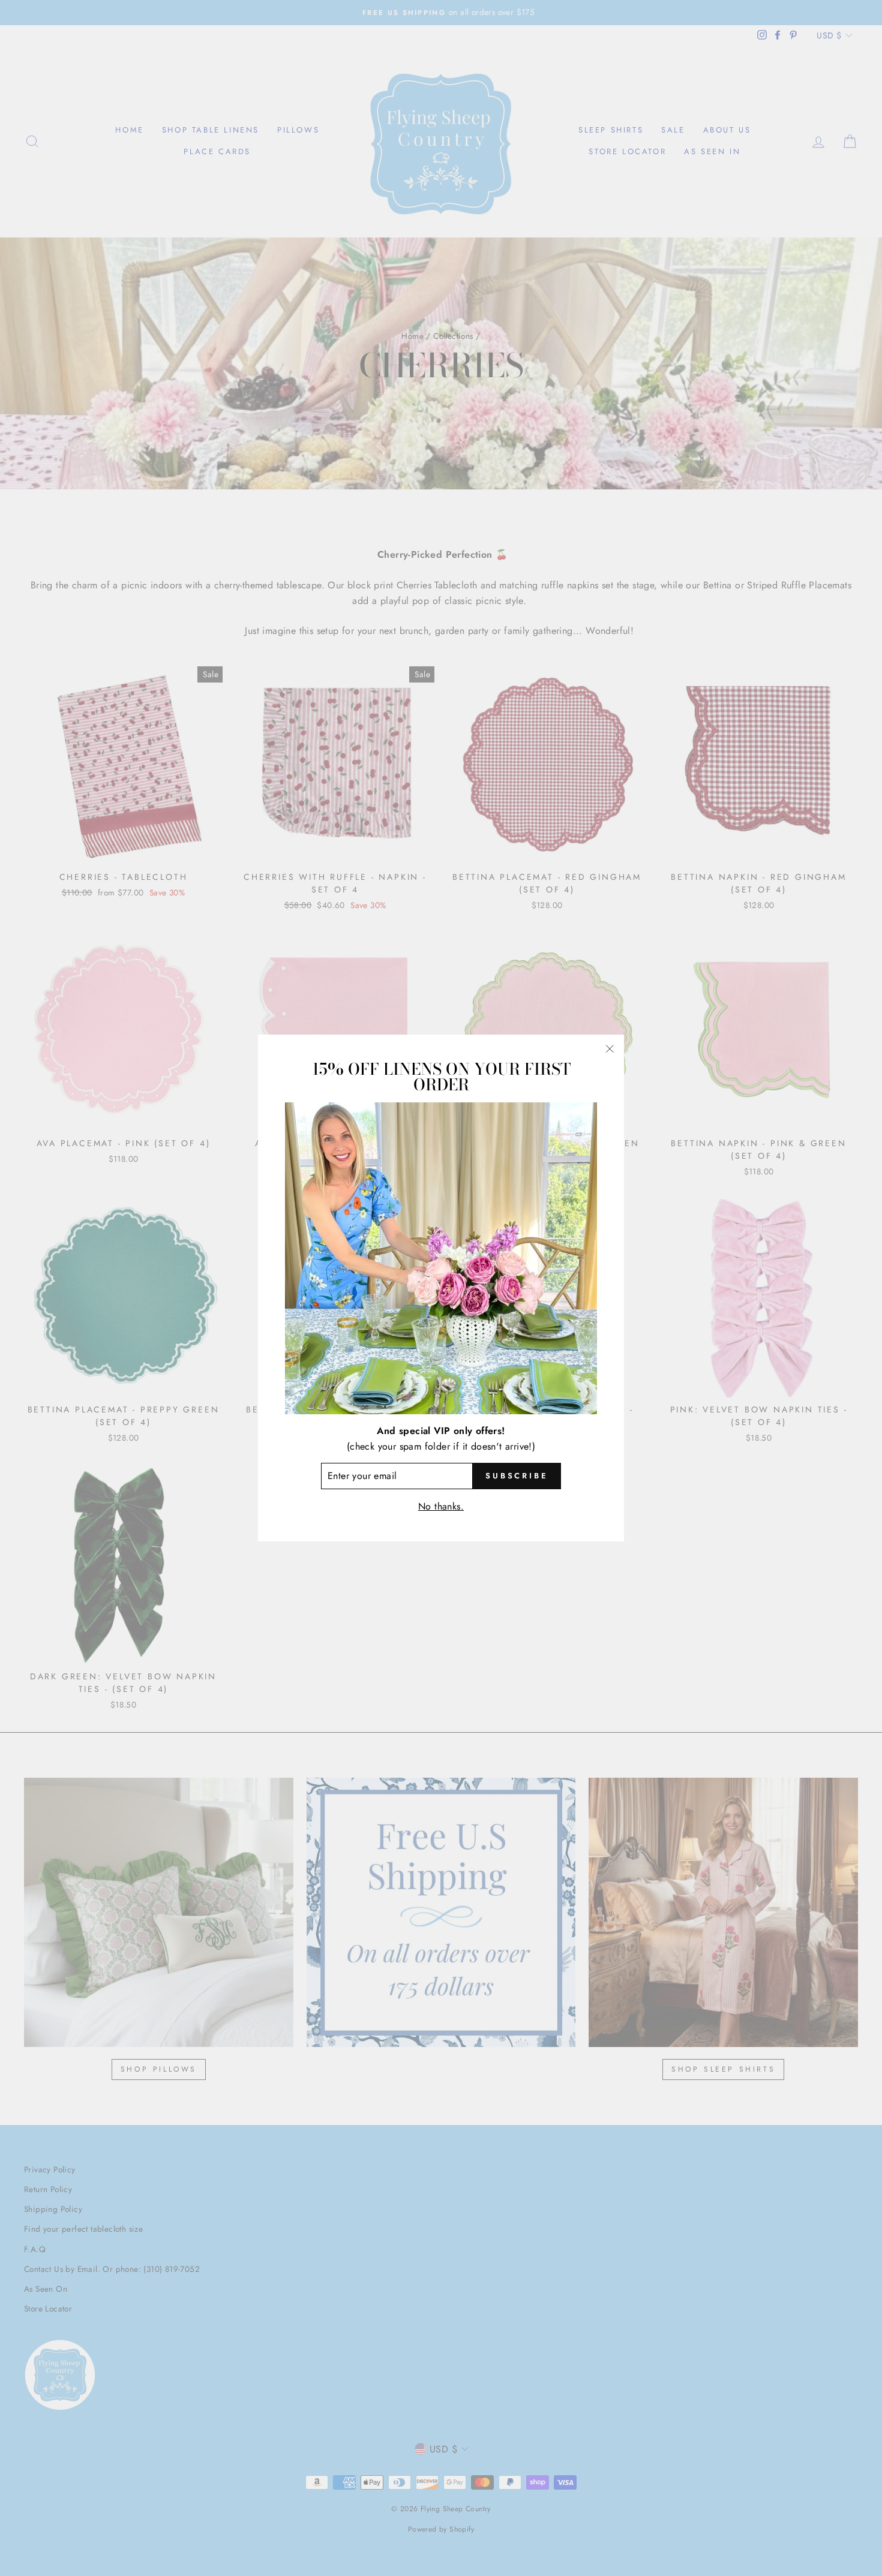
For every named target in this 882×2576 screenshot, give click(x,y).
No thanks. (441, 1506)
